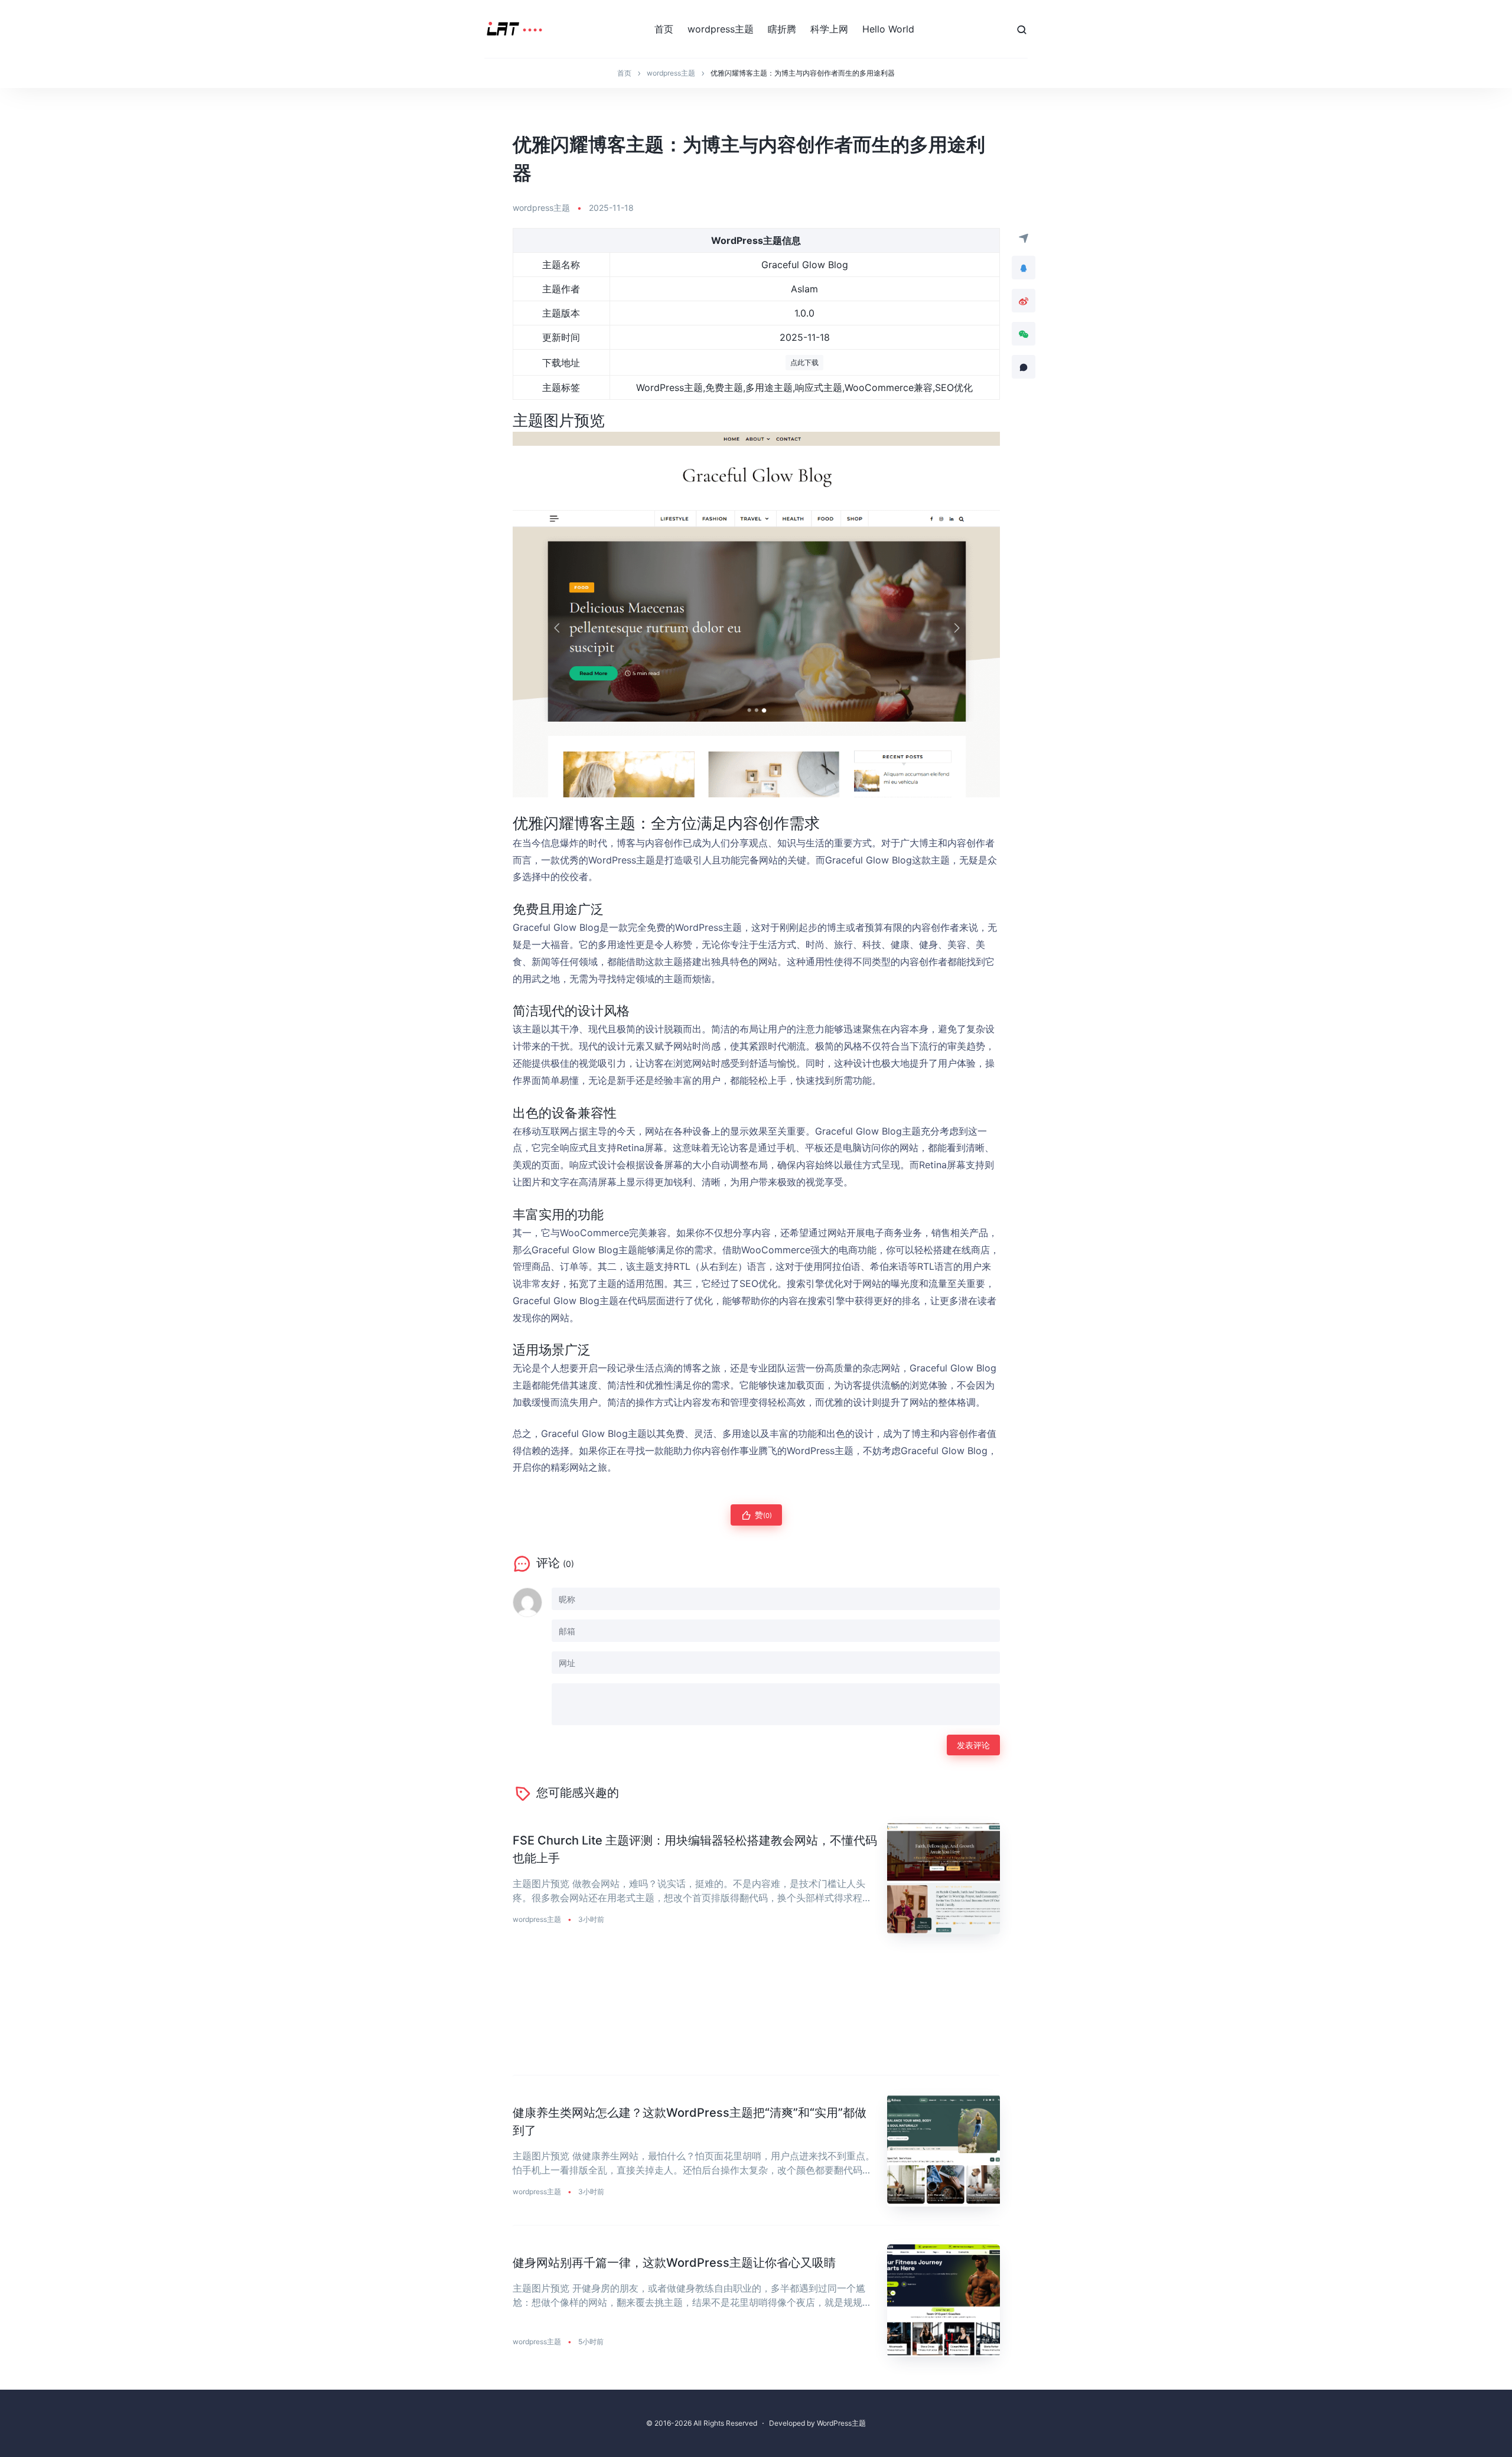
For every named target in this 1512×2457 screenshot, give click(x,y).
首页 (664, 29)
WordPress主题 (841, 2423)
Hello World (888, 29)
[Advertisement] (756, 2014)
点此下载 (804, 362)
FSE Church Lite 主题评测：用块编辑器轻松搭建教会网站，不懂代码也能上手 (695, 1849)
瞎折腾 (782, 29)
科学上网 (829, 29)
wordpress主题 (721, 29)
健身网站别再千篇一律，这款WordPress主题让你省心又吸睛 (674, 2263)
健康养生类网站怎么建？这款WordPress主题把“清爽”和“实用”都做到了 (690, 2122)
